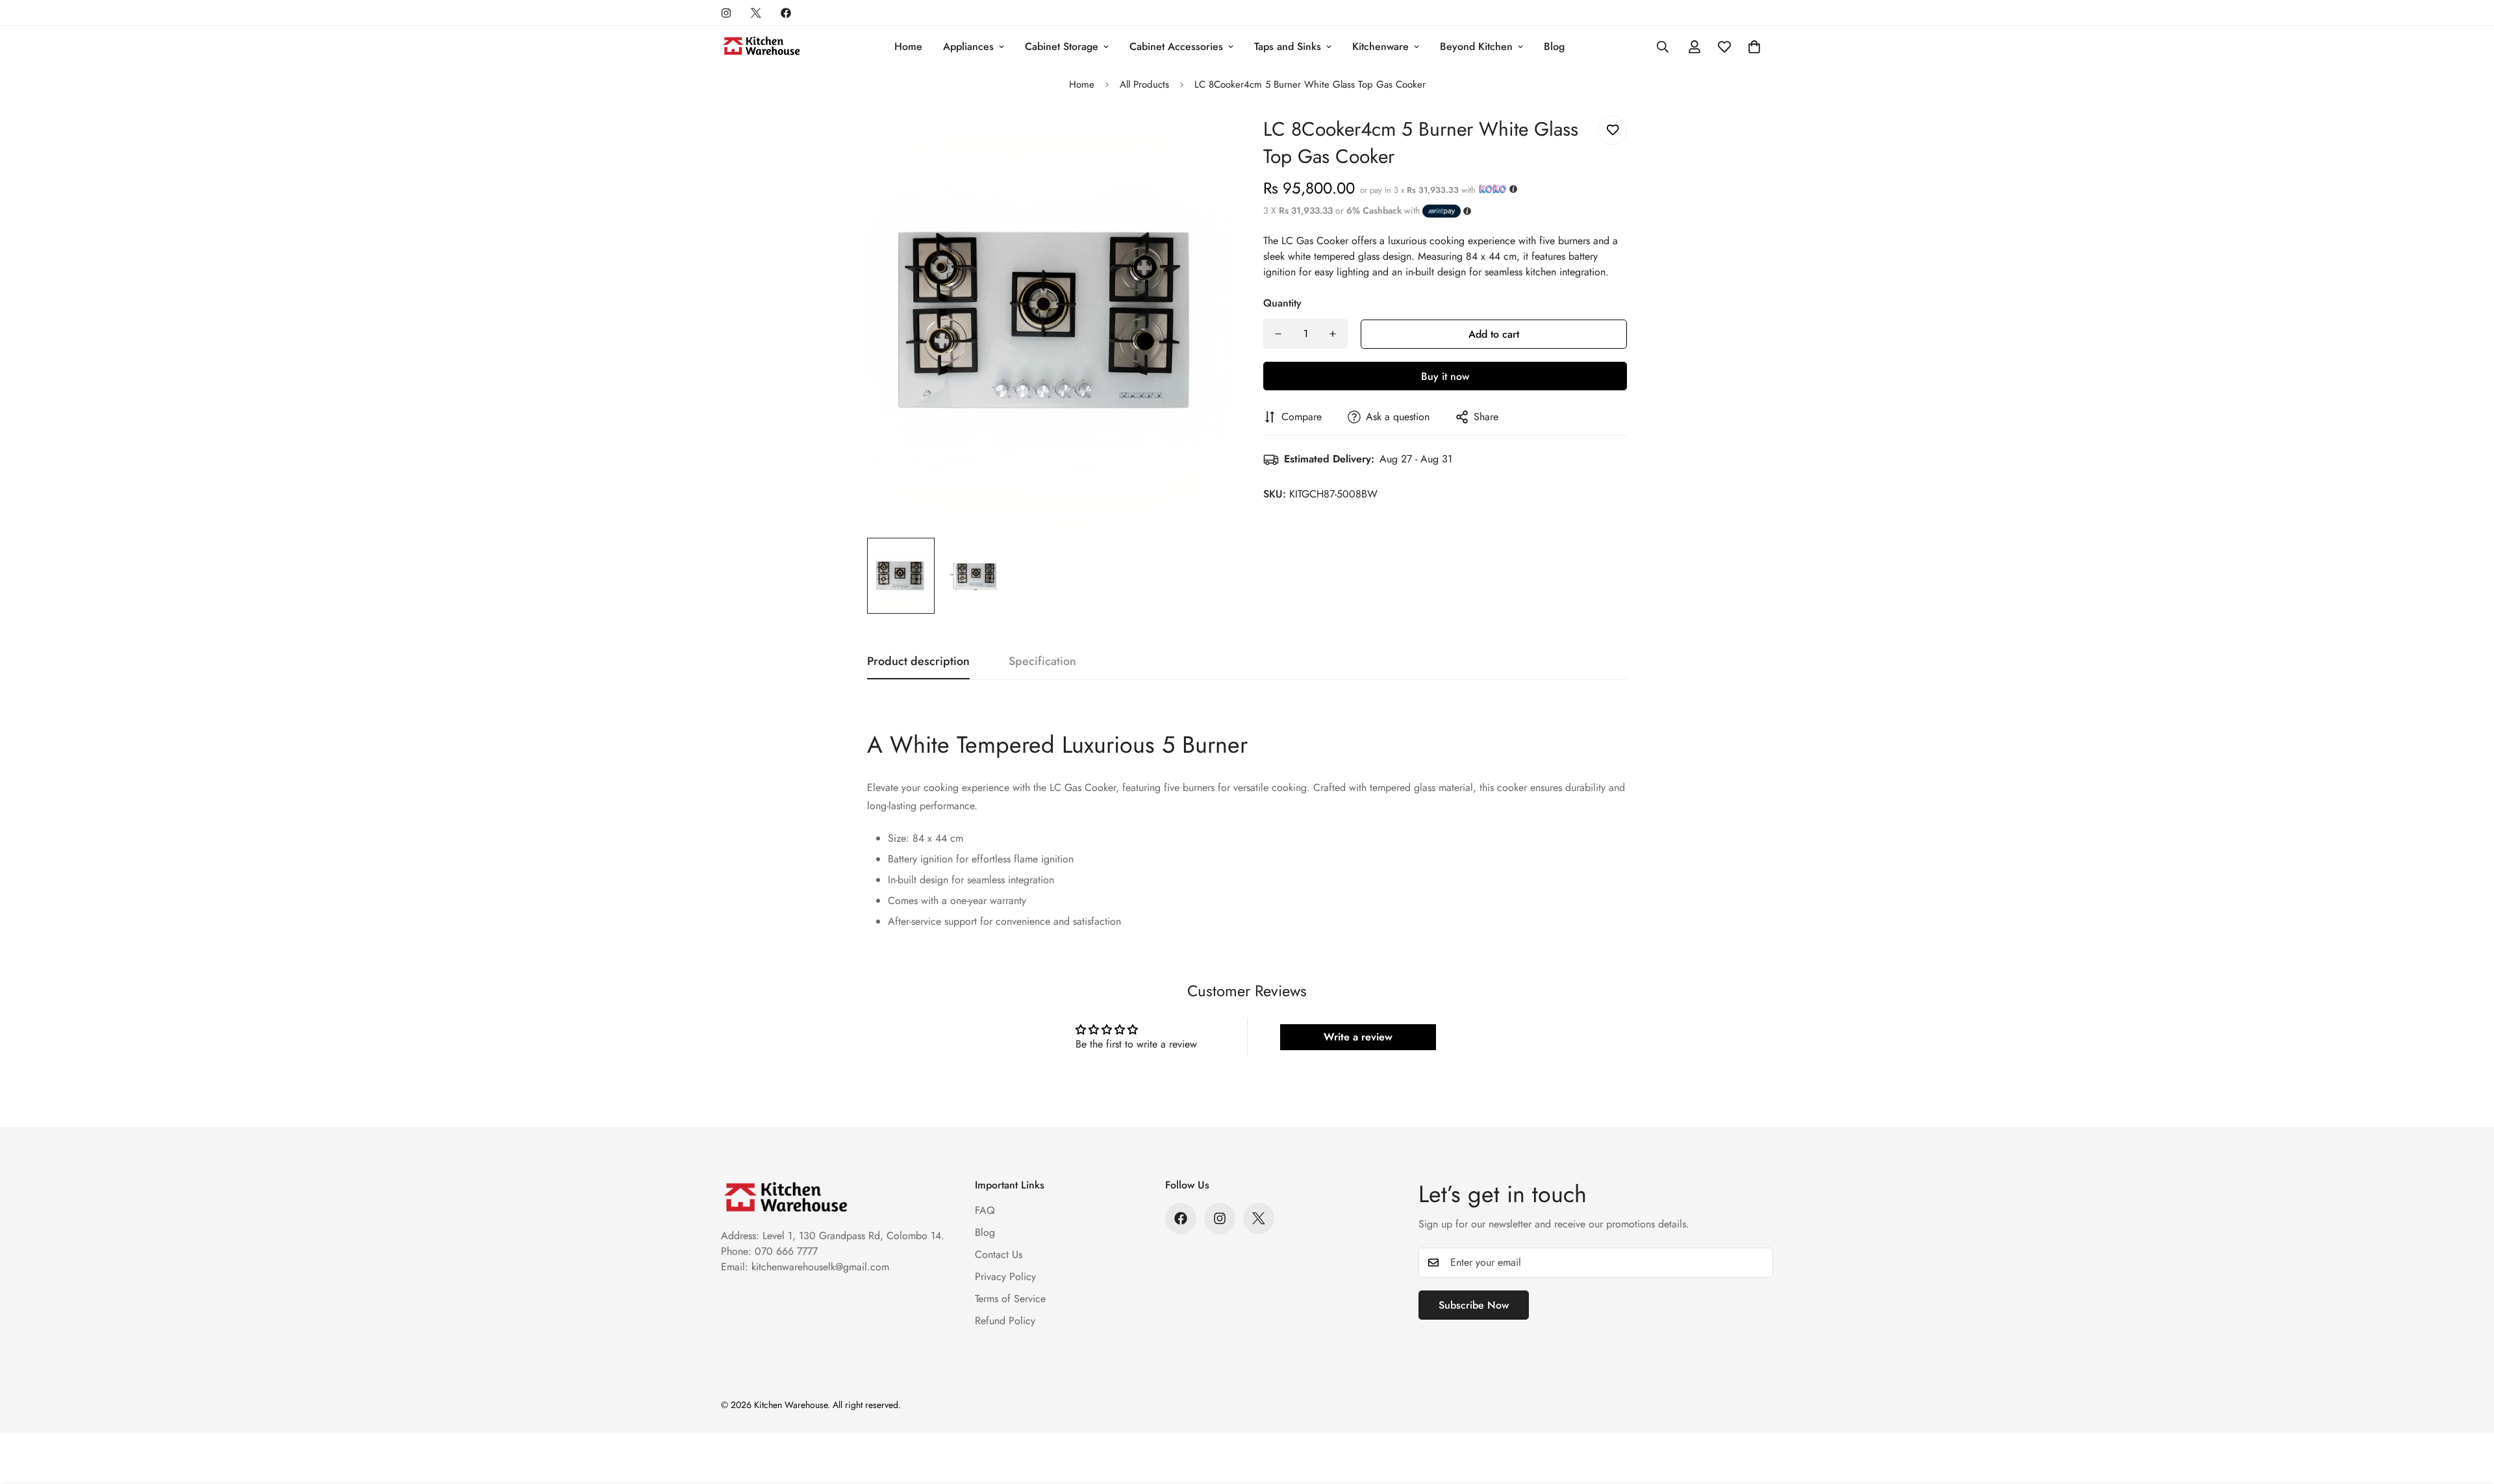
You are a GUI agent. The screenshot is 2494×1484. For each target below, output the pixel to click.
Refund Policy (1005, 1321)
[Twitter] (756, 13)
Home (908, 46)
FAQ (985, 1210)
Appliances (968, 46)
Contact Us (999, 1254)
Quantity (1282, 303)
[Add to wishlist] (1612, 130)
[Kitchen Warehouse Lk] (762, 47)
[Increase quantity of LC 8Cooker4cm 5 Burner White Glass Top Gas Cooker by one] (1333, 334)
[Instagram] (726, 13)
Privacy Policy (1005, 1276)
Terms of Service (1010, 1299)
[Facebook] (786, 13)
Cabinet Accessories (1176, 46)
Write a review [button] (1358, 1037)
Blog (1554, 46)
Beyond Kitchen (1476, 46)
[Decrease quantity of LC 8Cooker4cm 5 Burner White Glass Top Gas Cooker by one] (1278, 334)
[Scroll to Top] (2469, 1413)
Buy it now (1445, 376)
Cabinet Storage (1062, 46)
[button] (1754, 47)
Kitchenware (1380, 46)
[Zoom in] (1203, 140)
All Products (1144, 84)
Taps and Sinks (1288, 46)
